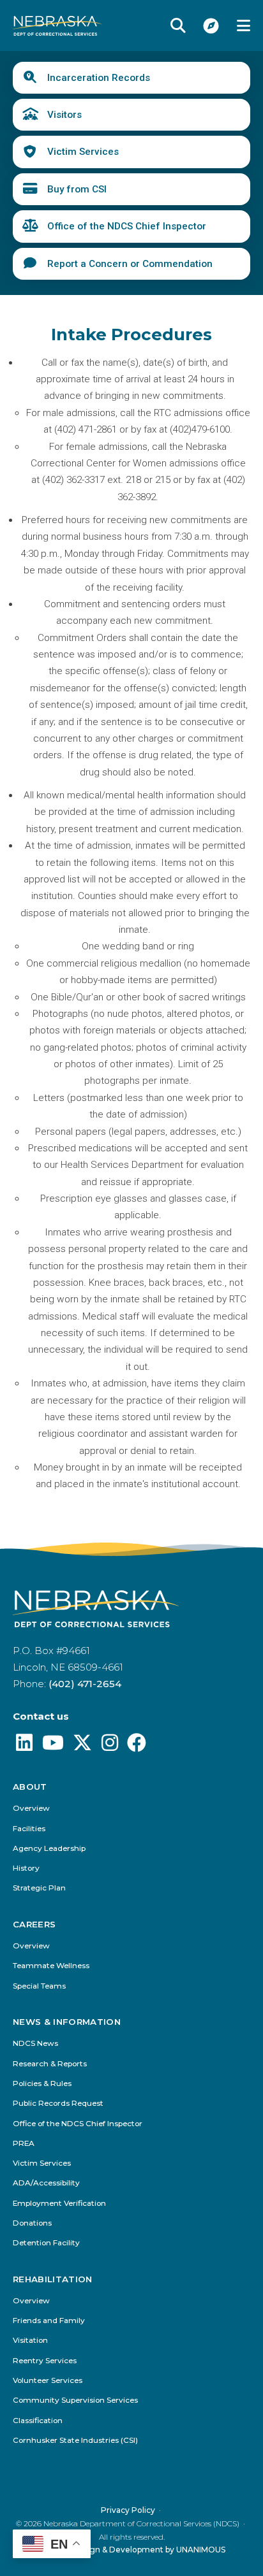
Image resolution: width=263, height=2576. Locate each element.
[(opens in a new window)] (24, 1746)
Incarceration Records (99, 78)
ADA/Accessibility (46, 2183)
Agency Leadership (49, 1849)
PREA (24, 2144)
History (26, 1868)
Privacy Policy (128, 2510)
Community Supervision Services (75, 2400)
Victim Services (83, 152)
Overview (31, 1809)
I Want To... (211, 25)
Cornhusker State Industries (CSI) (75, 2441)
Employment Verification (59, 2204)
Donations (32, 2223)
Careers (34, 1925)
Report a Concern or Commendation (130, 264)
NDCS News (35, 2044)
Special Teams (39, 1986)
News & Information (67, 2022)
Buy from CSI (77, 189)
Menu (244, 25)
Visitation (30, 2341)
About (30, 1787)
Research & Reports (50, 2064)
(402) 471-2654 (85, 1684)
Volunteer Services (48, 2381)
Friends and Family (49, 2321)
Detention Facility (46, 2243)
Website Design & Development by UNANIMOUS (132, 2550)
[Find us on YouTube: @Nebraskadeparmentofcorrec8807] (53, 1746)
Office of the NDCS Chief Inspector (127, 226)
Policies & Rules (42, 2084)
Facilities (29, 1829)
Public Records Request (58, 2104)
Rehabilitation (53, 2279)
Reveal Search (178, 25)
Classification (38, 2421)
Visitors (64, 115)
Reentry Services (45, 2361)
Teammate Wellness (51, 1966)
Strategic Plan (39, 1888)
